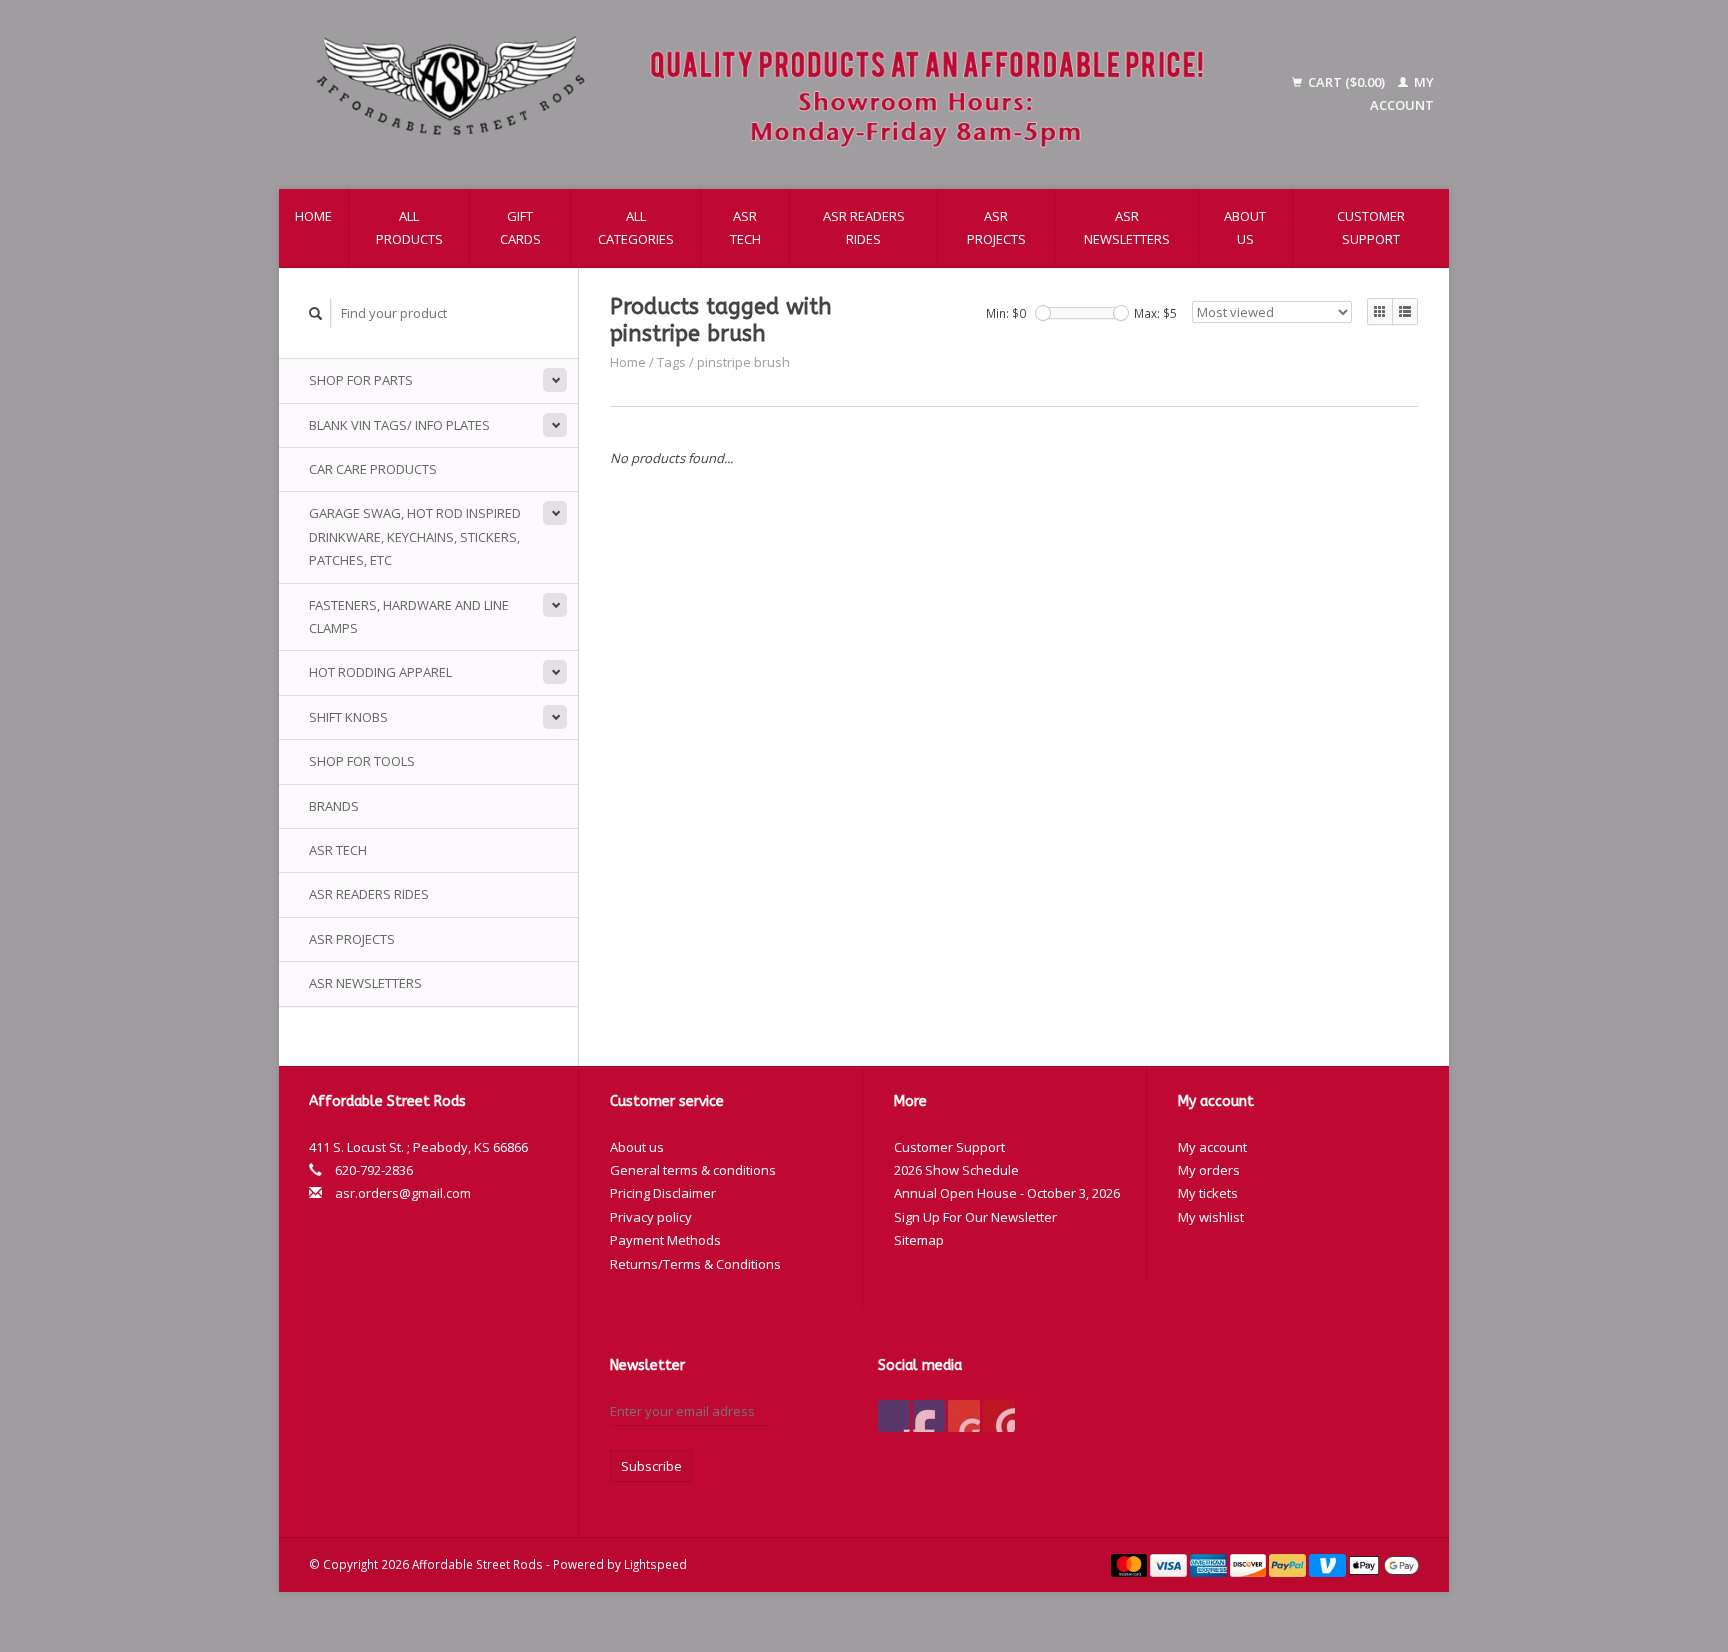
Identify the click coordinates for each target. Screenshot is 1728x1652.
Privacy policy (651, 1217)
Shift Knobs (348, 717)
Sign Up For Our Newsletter (975, 1217)
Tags (671, 362)
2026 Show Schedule (956, 1170)
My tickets (1208, 1193)
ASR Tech (745, 227)
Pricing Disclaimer (663, 1193)
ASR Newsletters (1127, 227)
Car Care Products (373, 469)
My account (1212, 1147)
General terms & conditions (693, 1170)
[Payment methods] (1131, 1564)
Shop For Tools (362, 761)
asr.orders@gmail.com (403, 1193)
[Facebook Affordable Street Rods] (894, 1416)
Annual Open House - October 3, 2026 (1007, 1193)
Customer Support (1371, 227)
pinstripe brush (743, 362)
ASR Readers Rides (864, 227)
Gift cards (520, 227)
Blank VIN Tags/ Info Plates (399, 425)
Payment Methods (665, 1240)
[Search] (316, 313)
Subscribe (651, 1466)
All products (409, 227)
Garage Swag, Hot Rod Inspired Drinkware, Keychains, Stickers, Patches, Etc (415, 536)
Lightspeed (655, 1564)
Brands (334, 806)
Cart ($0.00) (1346, 82)
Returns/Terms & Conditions (695, 1264)
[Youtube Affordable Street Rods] (964, 1416)
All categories (636, 227)
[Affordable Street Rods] (770, 94)
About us (1245, 227)
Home (313, 216)
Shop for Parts (361, 380)
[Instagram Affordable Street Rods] (999, 1416)
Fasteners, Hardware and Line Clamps (409, 616)
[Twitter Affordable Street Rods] (929, 1416)
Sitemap (919, 1240)
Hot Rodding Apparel (380, 672)
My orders (1209, 1170)
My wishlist (1211, 1217)
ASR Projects (996, 227)
